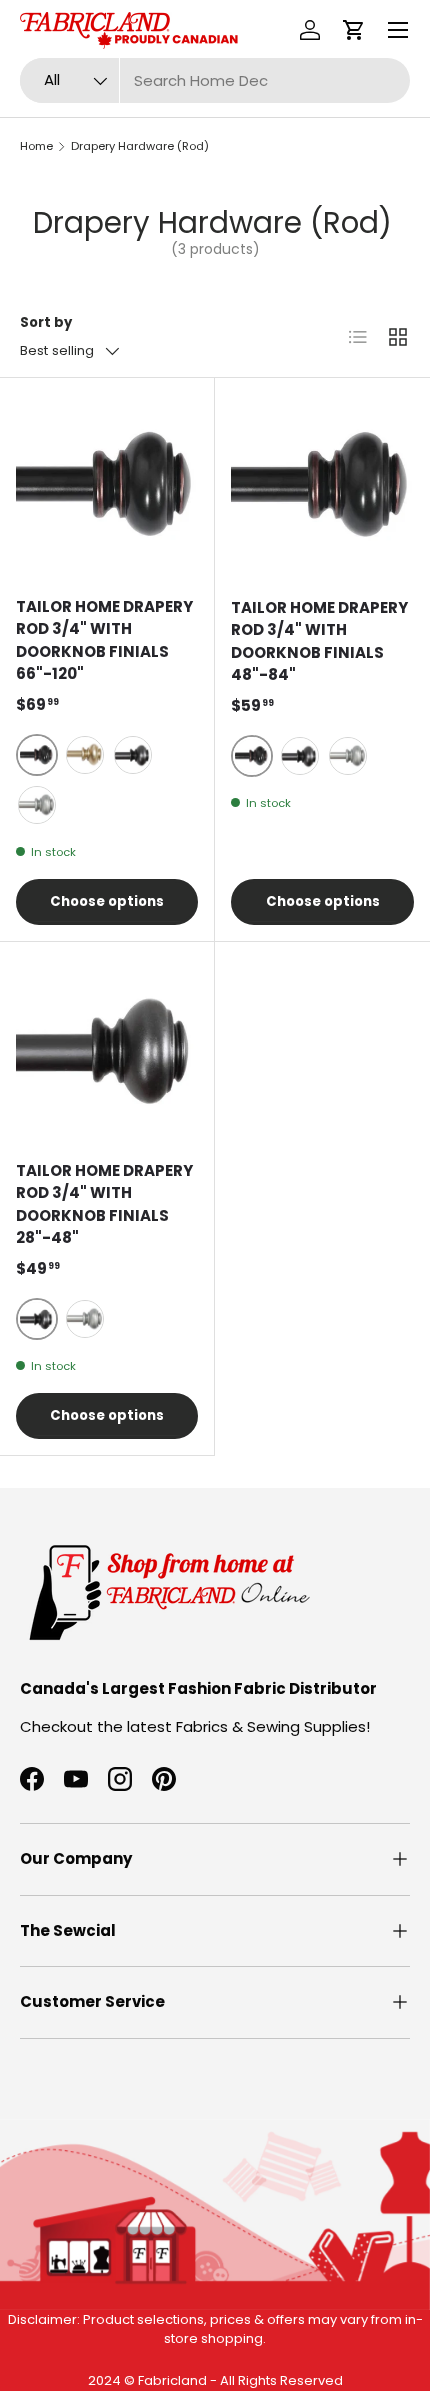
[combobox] (215, 80)
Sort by (46, 322)
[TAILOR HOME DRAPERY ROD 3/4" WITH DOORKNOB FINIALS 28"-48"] (107, 1049)
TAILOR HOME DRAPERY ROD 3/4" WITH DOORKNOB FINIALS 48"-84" (319, 641)
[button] (354, 30)
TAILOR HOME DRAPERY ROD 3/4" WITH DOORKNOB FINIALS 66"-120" (104, 640)
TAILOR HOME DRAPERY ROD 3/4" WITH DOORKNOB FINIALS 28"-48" (104, 1204)
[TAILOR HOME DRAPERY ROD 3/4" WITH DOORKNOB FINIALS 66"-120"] (107, 485)
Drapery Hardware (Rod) (140, 146)
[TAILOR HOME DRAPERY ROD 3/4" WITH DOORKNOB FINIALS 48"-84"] (322, 485)
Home (36, 146)
